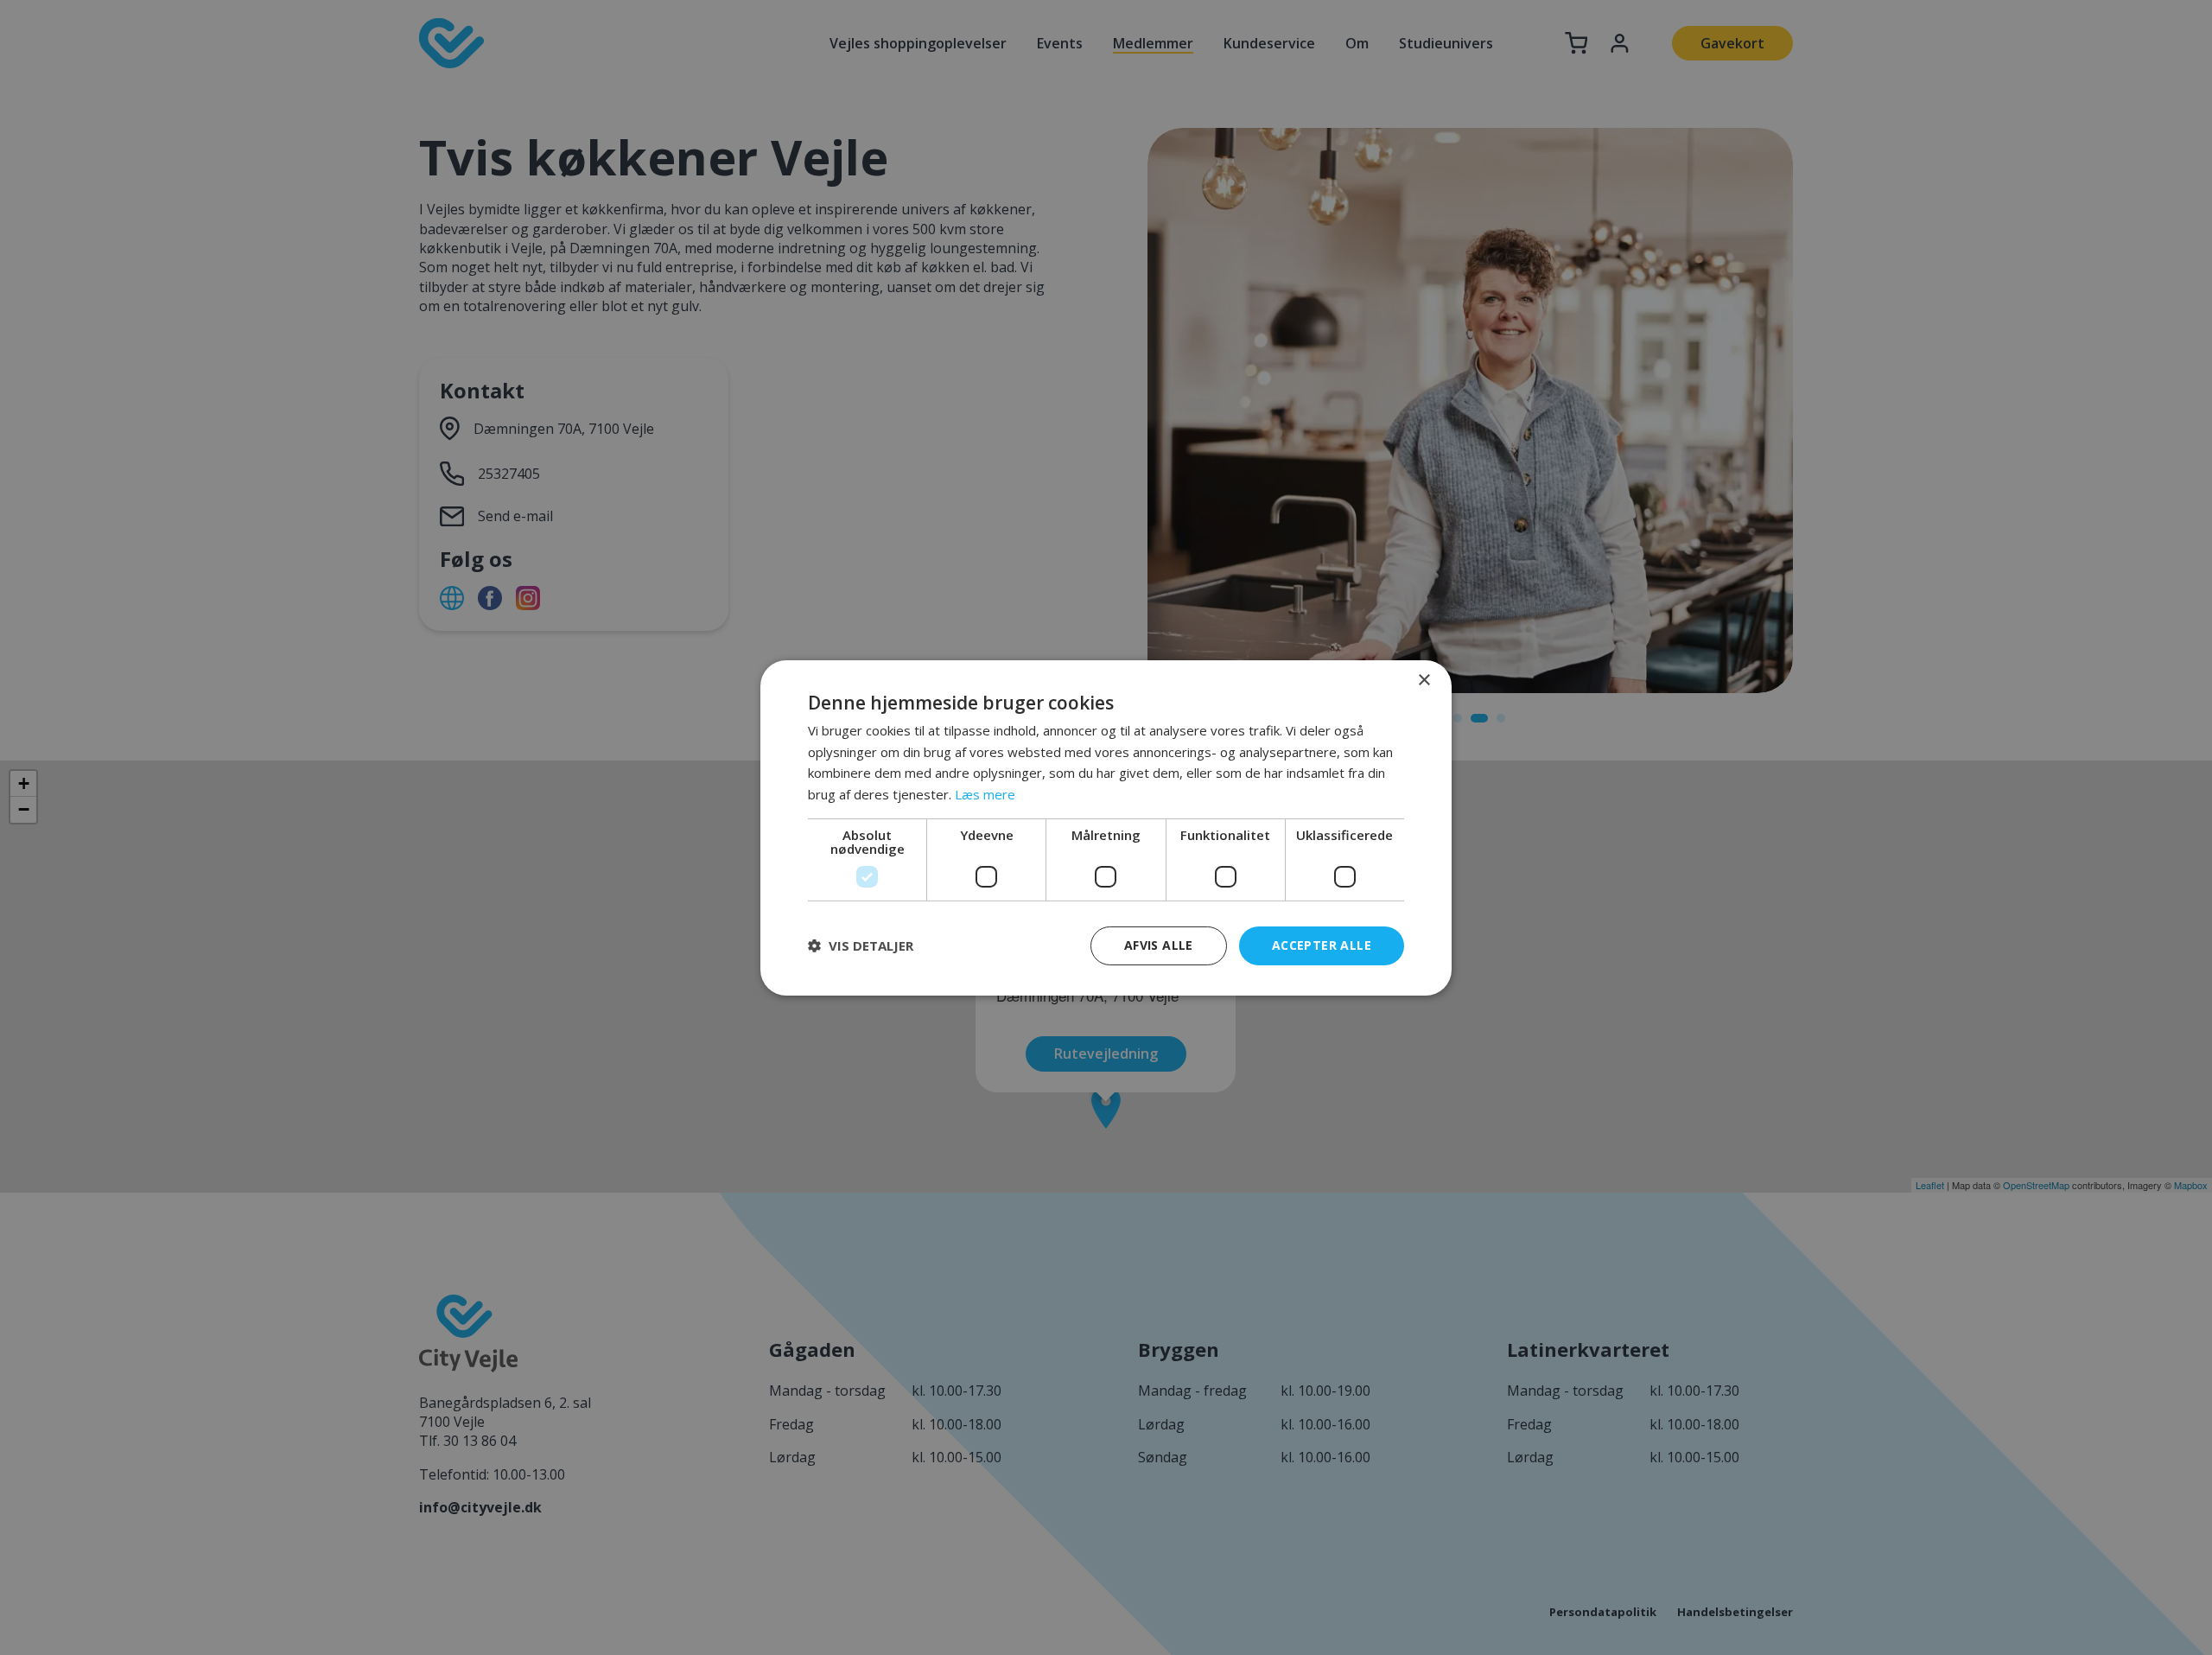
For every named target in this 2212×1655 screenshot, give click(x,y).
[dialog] (1106, 827)
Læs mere (985, 794)
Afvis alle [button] (1159, 945)
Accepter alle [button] (1322, 945)
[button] (861, 945)
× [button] (1424, 680)
